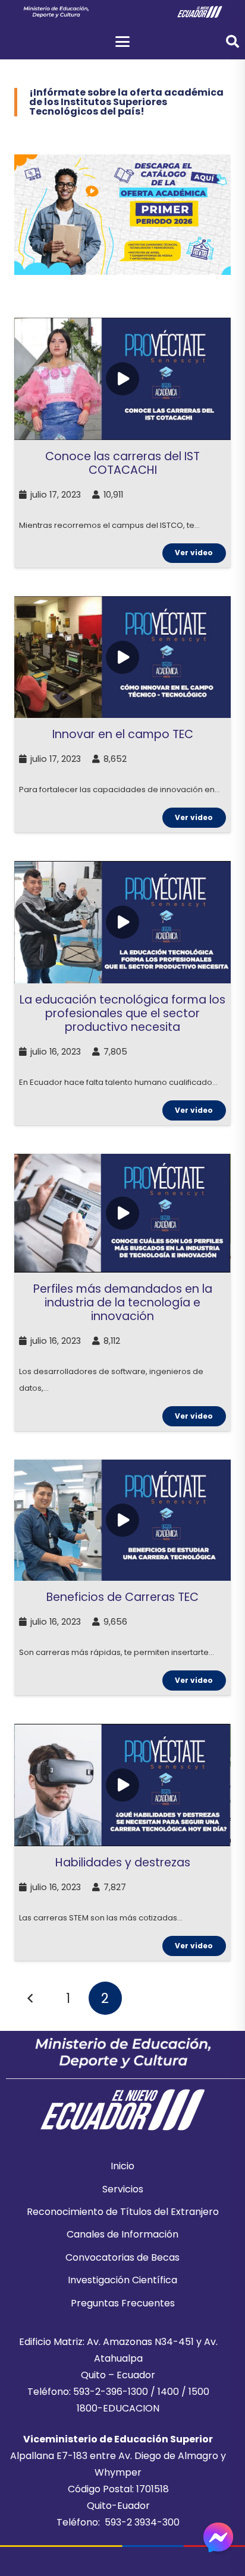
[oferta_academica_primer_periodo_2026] (122, 215)
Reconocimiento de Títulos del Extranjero (123, 2212)
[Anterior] (31, 1998)
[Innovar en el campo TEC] (122, 714)
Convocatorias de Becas (122, 2257)
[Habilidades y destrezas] (122, 1842)
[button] (122, 42)
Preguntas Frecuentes (123, 2303)
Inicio (122, 2166)
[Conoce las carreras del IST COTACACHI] (122, 443)
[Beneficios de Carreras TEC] (122, 1577)
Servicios (123, 2189)
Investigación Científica (122, 2280)
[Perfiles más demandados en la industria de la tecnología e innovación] (122, 1292)
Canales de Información (122, 2234)
